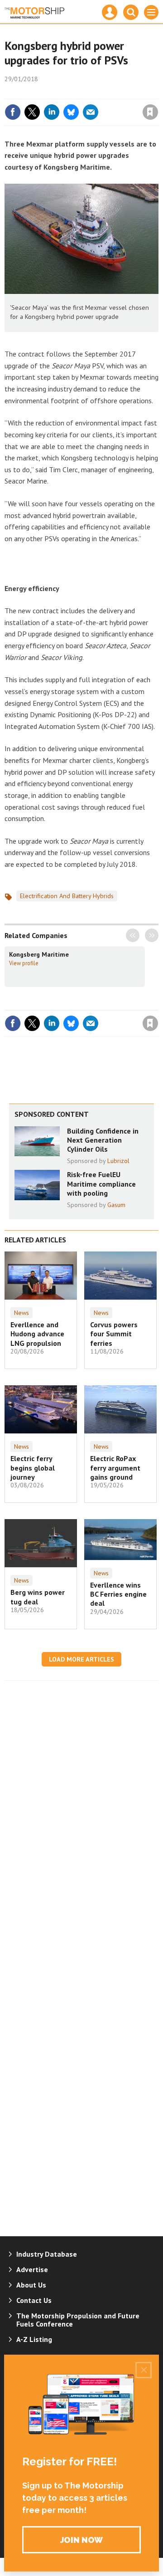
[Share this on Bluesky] (71, 112)
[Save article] (150, 112)
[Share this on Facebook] (13, 112)
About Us (31, 2285)
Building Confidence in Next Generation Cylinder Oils (103, 1140)
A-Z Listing (34, 2339)
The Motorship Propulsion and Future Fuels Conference (78, 2320)
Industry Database (47, 2254)
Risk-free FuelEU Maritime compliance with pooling (101, 1184)
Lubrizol (118, 1161)
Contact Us (34, 2300)
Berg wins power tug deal (38, 1597)
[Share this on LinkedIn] (52, 112)
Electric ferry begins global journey (33, 1468)
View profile (24, 963)
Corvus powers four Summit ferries (114, 1334)
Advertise (32, 2269)
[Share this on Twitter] (32, 112)
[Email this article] (91, 112)
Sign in (43, 93)
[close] (157, 93)
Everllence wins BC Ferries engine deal (118, 1594)
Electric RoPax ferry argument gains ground (115, 1468)
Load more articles (81, 1659)
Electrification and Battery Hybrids (67, 896)
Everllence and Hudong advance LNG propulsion (37, 1334)
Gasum (116, 1205)
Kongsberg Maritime (39, 954)
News (22, 1313)
